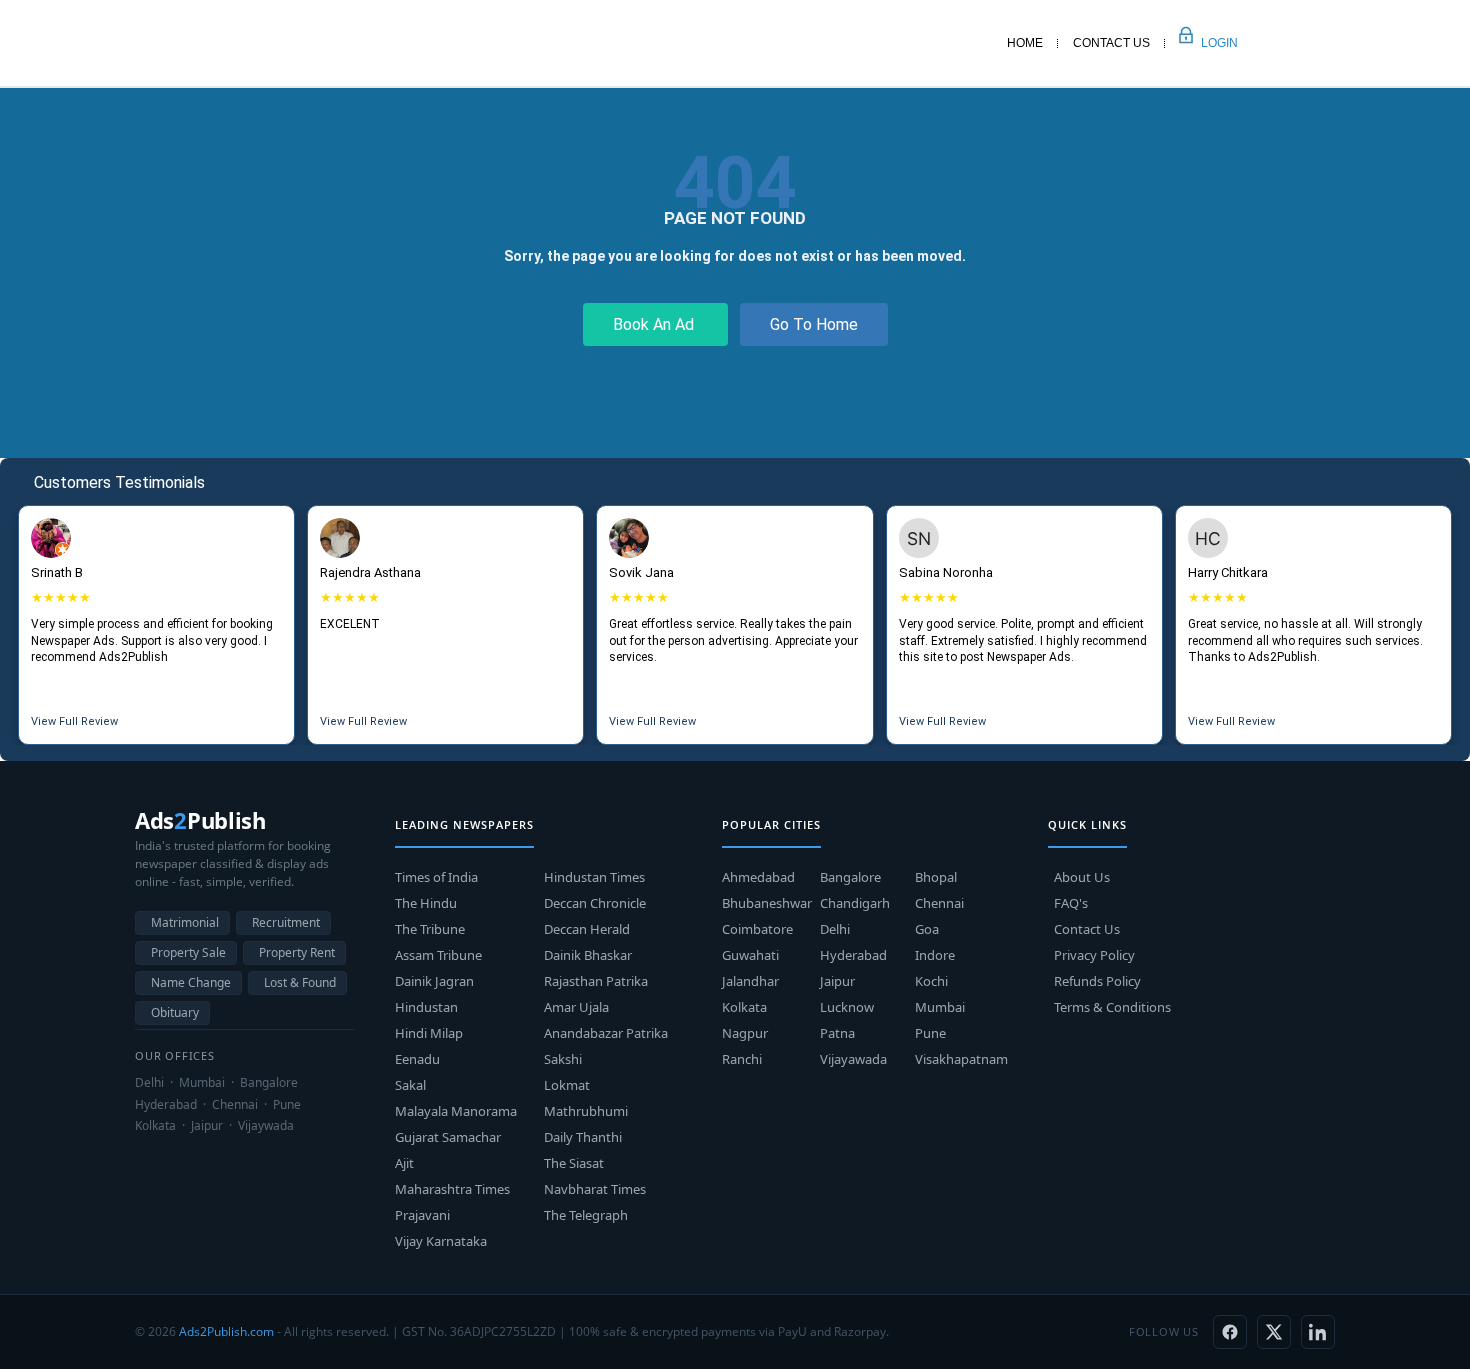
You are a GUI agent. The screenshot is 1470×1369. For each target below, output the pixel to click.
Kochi (931, 981)
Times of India (436, 877)
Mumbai (940, 1007)
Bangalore (850, 877)
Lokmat (567, 1085)
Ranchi (742, 1059)
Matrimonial (185, 922)
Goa (927, 929)
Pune (930, 1033)
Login (1197, 43)
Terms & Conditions (1112, 1007)
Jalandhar (750, 981)
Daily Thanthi (583, 1137)
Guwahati (750, 955)
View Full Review (74, 721)
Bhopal (936, 877)
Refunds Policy (1097, 981)
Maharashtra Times (452, 1189)
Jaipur (837, 981)
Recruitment (286, 922)
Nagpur (745, 1033)
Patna (837, 1033)
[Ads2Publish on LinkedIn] (1318, 1332)
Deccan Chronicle (595, 903)
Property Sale (188, 952)
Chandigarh (855, 903)
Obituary (175, 1012)
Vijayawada (853, 1059)
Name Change (191, 982)
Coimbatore (757, 929)
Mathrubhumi (586, 1111)
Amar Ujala (576, 1007)
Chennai (939, 903)
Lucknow (847, 1007)
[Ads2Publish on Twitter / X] (1274, 1332)
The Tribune (430, 929)
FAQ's (1071, 903)
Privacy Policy (1094, 955)
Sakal (410, 1085)
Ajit (404, 1163)
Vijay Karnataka (441, 1241)
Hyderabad (853, 955)
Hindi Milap (429, 1033)
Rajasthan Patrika (596, 981)
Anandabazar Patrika (606, 1033)
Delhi (835, 929)
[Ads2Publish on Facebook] (1230, 1332)
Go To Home (814, 324)
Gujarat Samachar (448, 1137)
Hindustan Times (594, 877)
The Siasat (574, 1163)
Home (1025, 43)
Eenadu (417, 1059)
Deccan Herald (587, 929)
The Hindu (426, 903)
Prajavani (422, 1215)
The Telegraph (586, 1215)
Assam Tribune (438, 955)
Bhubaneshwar (767, 903)
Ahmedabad (758, 877)
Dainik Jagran (434, 981)
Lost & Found (300, 982)
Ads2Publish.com (226, 1331)
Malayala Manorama (456, 1111)
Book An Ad (655, 324)
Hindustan (426, 1007)
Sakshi (563, 1059)
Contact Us (1111, 43)
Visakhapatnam (961, 1059)
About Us (1082, 877)
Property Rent (297, 952)
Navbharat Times (595, 1189)
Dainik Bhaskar (588, 955)
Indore (935, 955)
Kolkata (744, 1007)
